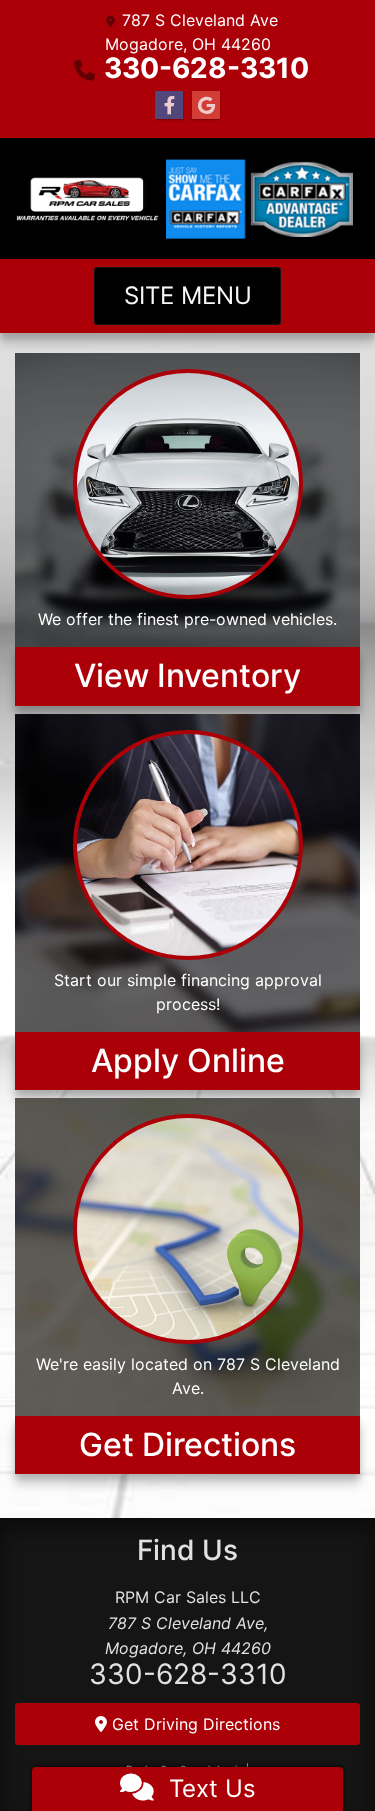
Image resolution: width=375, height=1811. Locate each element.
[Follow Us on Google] (206, 105)
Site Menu (188, 295)
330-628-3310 (206, 68)
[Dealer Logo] (87, 198)
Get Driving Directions (193, 1724)
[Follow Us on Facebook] (169, 105)
